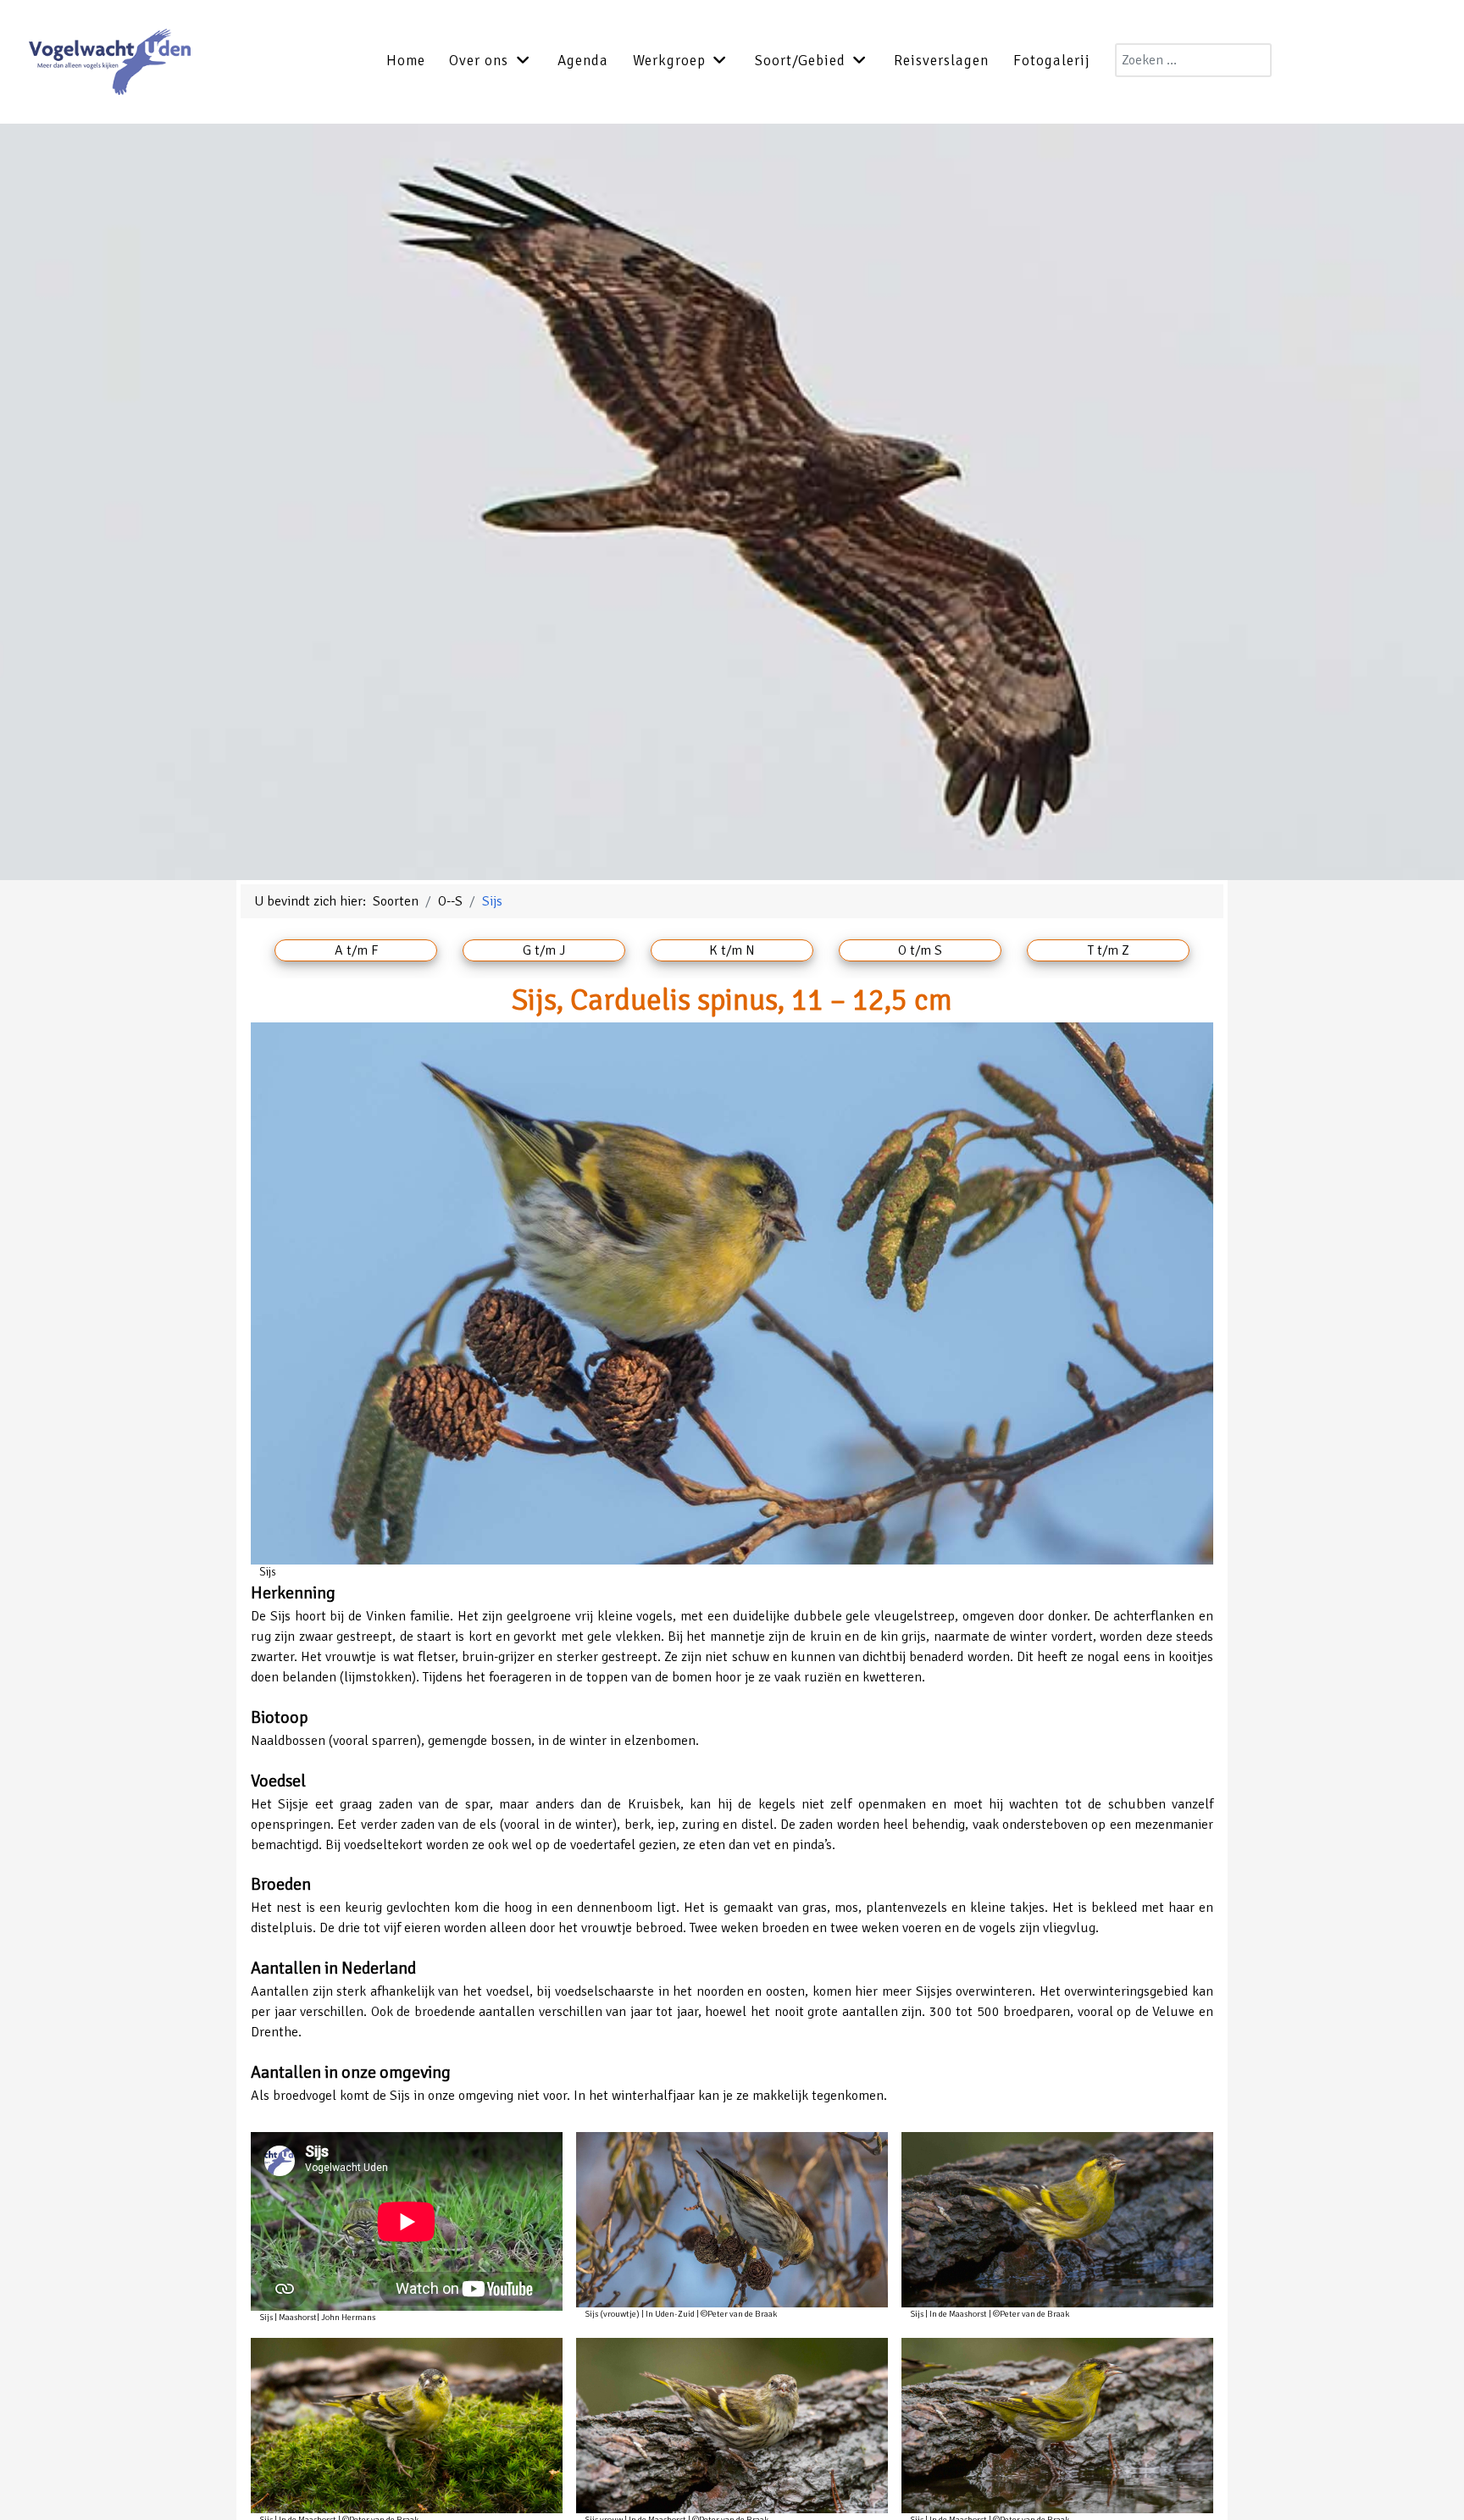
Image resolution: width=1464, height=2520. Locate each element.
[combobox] (1193, 60)
